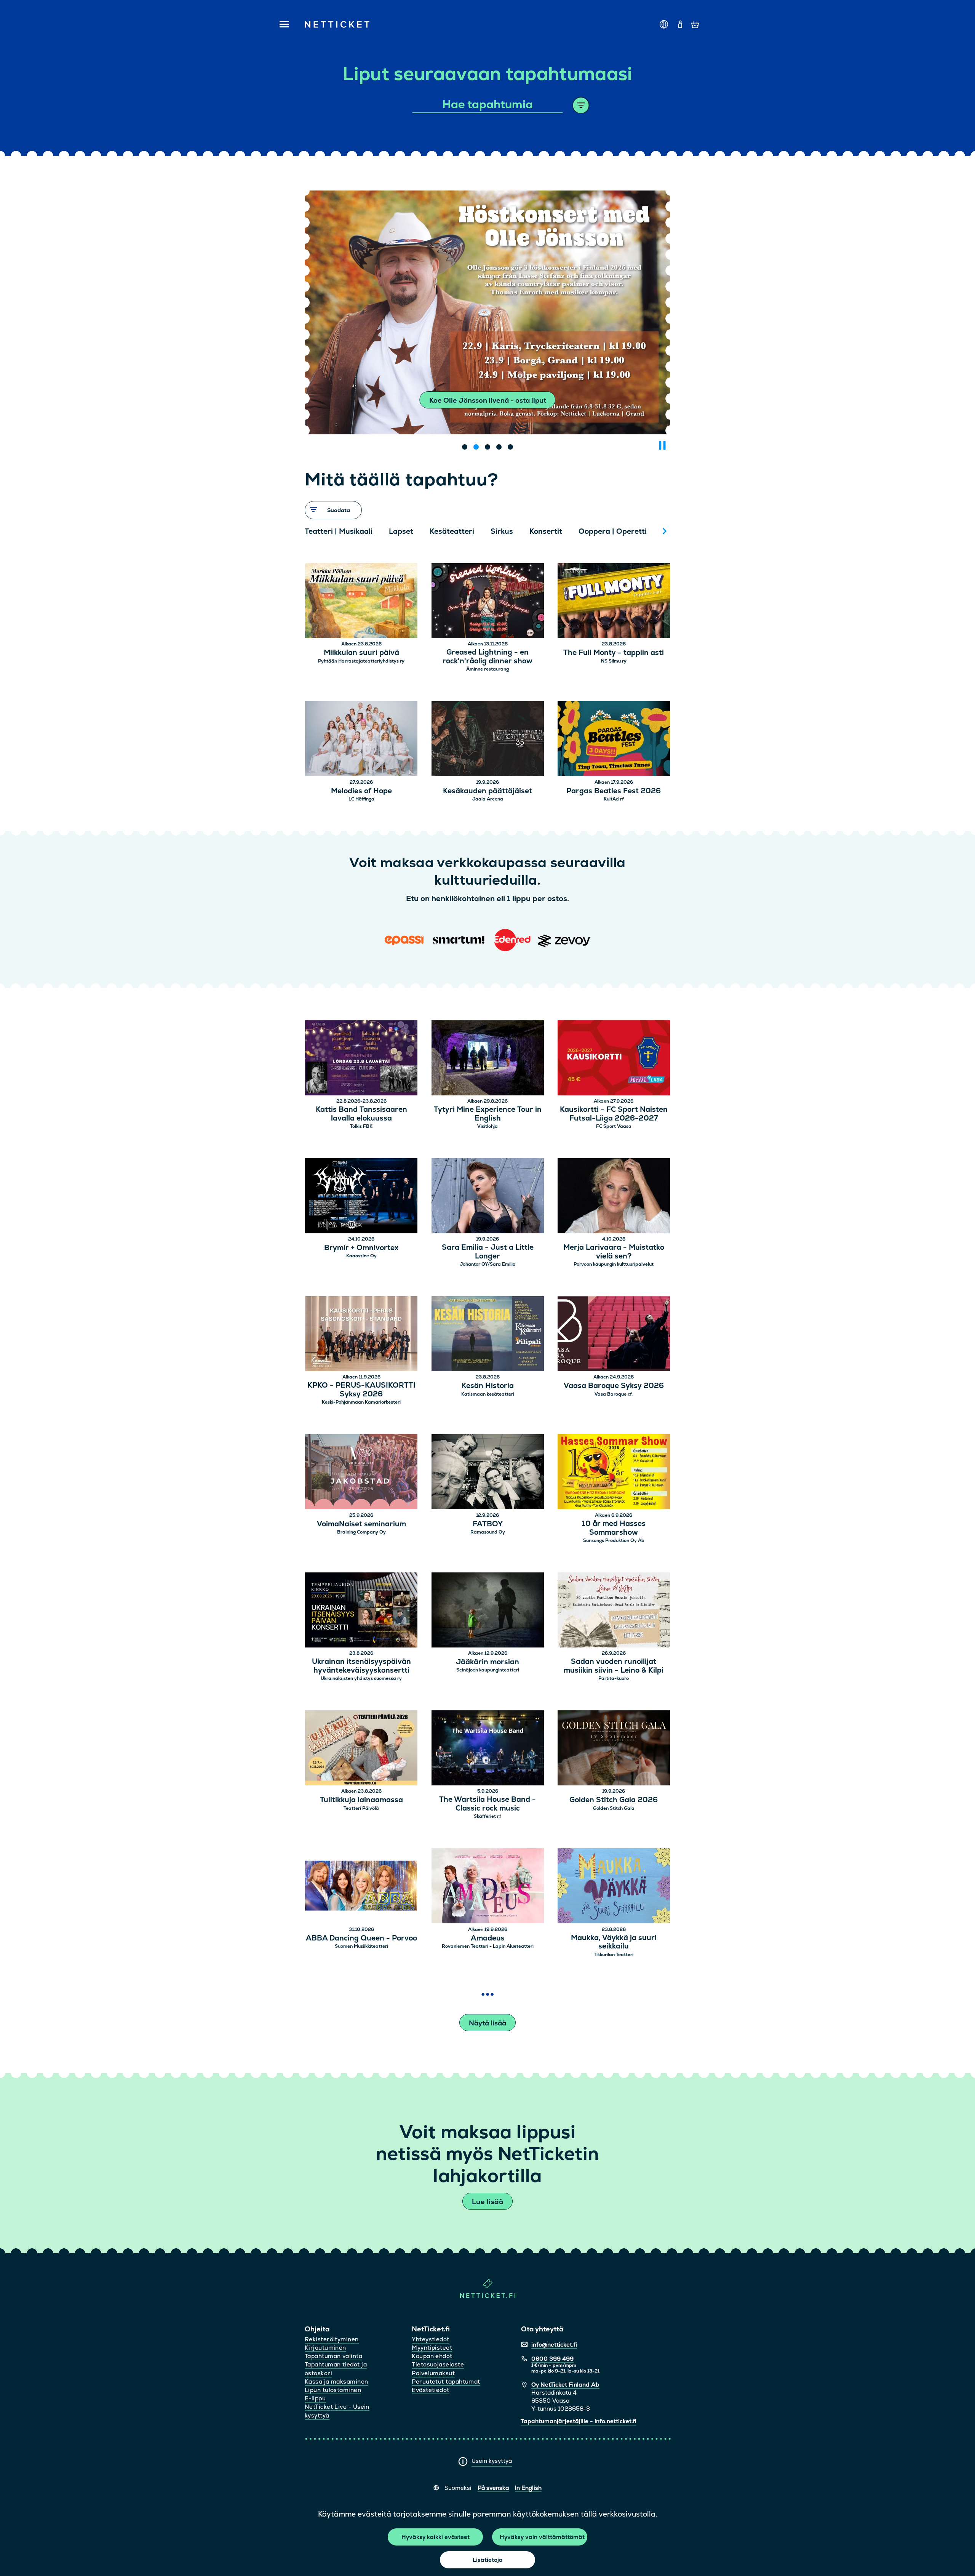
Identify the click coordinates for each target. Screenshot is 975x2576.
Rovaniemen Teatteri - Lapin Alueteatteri (488, 1946)
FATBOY (488, 1524)
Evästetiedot (430, 2390)
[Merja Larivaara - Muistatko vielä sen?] (614, 1197)
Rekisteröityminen (332, 2339)
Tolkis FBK (361, 1126)
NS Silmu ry (614, 661)
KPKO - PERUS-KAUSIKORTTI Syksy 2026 (361, 1390)
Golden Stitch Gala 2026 (614, 1800)
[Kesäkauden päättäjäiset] (488, 740)
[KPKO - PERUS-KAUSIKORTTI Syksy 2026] (361, 1335)
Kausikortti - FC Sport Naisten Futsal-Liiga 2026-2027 (614, 1114)
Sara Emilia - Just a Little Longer (488, 1252)
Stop (662, 445)
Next (665, 531)
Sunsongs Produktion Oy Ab (614, 1540)
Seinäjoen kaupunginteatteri (488, 1670)
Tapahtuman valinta (333, 2356)
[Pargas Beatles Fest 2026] (614, 740)
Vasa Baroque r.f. (614, 1394)
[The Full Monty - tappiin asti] (614, 602)
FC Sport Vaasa (614, 1126)
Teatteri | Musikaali (339, 531)
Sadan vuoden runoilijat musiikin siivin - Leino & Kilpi (614, 1666)
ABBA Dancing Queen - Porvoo (361, 1938)
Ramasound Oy (488, 1532)
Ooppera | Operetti (613, 531)
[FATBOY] (488, 1473)
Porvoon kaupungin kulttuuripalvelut (614, 1264)
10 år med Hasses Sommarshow (614, 1528)
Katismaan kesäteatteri (488, 1394)
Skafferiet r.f (487, 1816)
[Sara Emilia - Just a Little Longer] (488, 1197)
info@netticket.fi (554, 2345)
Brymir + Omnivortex (361, 1248)
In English (528, 2488)
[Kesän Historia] (488, 1335)
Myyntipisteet (432, 2348)
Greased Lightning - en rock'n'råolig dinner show (487, 657)
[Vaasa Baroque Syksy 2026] (614, 1335)
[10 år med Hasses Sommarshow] (614, 1473)
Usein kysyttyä (492, 2461)
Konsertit (546, 531)
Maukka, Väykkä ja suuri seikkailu (614, 1942)
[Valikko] (282, 25)
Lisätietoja (488, 2560)
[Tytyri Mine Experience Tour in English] (488, 1059)
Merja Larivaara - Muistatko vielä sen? (614, 1252)
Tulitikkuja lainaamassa (361, 1800)
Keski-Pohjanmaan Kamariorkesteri (361, 1402)
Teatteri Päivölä (361, 1808)
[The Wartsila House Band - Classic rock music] (488, 1749)
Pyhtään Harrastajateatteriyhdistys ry (361, 661)
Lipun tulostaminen (333, 2390)
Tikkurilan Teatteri (614, 1955)
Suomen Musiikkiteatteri (361, 1946)
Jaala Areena (488, 799)
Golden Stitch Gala (614, 1808)
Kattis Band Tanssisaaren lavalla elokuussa (361, 1114)
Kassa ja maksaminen (336, 2381)
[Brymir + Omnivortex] (361, 1197)
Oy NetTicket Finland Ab (565, 2385)
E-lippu (315, 2398)
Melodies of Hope (361, 791)
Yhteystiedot (430, 2339)
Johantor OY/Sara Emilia (488, 1264)
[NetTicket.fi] (488, 2296)
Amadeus (488, 1938)
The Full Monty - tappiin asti (614, 653)
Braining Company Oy (361, 1532)
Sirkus (502, 531)
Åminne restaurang (487, 669)
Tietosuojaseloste (438, 2364)
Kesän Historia (488, 1386)
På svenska (493, 2488)
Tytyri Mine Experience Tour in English (488, 1114)
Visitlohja (487, 1126)
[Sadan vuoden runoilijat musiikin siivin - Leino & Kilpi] (614, 1611)
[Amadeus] (488, 1887)
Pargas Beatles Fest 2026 (614, 791)
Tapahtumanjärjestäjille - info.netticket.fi (579, 2421)
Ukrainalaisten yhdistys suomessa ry (361, 1678)
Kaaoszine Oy (361, 1256)
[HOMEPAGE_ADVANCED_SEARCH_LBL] (581, 105)
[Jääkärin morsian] (488, 1611)
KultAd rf (614, 799)
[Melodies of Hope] (361, 740)
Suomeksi (458, 2488)
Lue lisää (487, 2202)
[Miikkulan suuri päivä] (361, 602)
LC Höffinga (361, 799)
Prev (314, 531)
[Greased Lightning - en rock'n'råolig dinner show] (488, 602)
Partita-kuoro (614, 1678)
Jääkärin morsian (487, 1662)
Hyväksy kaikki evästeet (436, 2537)
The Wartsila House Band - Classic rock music (487, 1804)
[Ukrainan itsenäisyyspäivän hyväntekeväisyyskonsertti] (361, 1611)
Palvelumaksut (433, 2373)
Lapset (401, 531)
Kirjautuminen (325, 2348)
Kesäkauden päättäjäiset (487, 791)
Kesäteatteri (452, 531)
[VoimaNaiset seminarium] (361, 1473)
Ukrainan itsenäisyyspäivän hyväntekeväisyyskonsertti (361, 1666)
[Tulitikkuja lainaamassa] (361, 1749)
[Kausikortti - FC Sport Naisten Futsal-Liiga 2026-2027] (614, 1059)
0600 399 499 (552, 2359)
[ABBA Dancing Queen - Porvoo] (361, 1887)
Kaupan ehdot (432, 2356)
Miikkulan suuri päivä (361, 653)
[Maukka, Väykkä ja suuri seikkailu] (614, 1887)
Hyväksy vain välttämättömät (542, 2537)
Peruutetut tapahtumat (446, 2381)
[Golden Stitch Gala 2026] (614, 1749)
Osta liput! (487, 400)
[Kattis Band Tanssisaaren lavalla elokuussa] (361, 1059)
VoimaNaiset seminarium (361, 1524)
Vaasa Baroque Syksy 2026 (614, 1386)
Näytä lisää (487, 2023)
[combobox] (488, 105)
